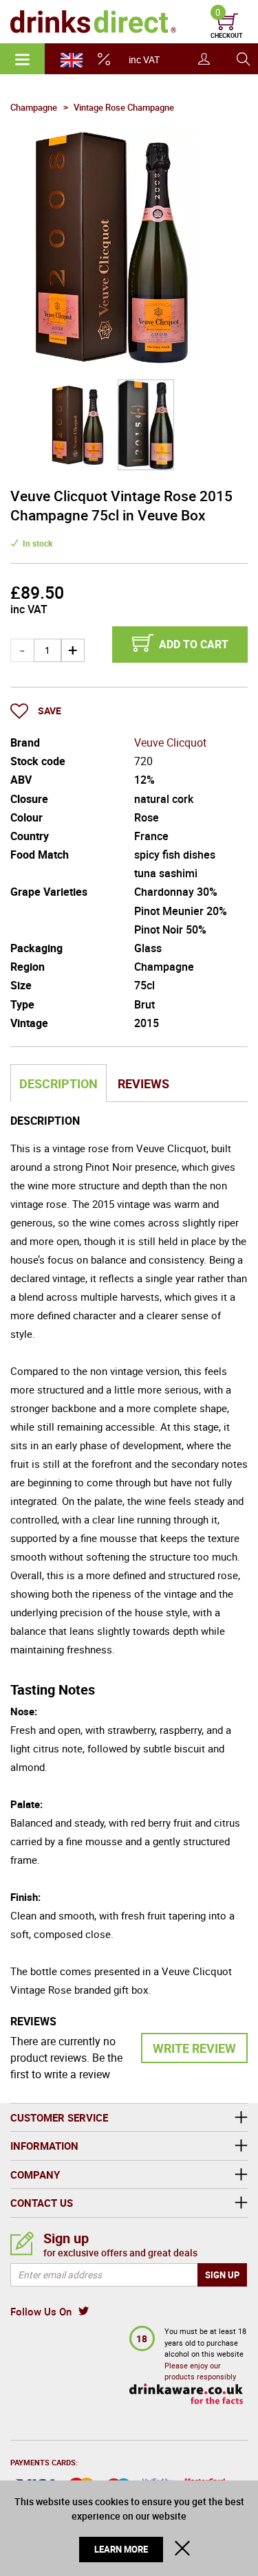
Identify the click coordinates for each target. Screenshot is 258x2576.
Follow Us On (41, 2311)
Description (58, 1083)
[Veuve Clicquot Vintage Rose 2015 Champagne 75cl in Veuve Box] (78, 425)
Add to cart (194, 644)
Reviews (143, 1083)
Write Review (194, 2048)
